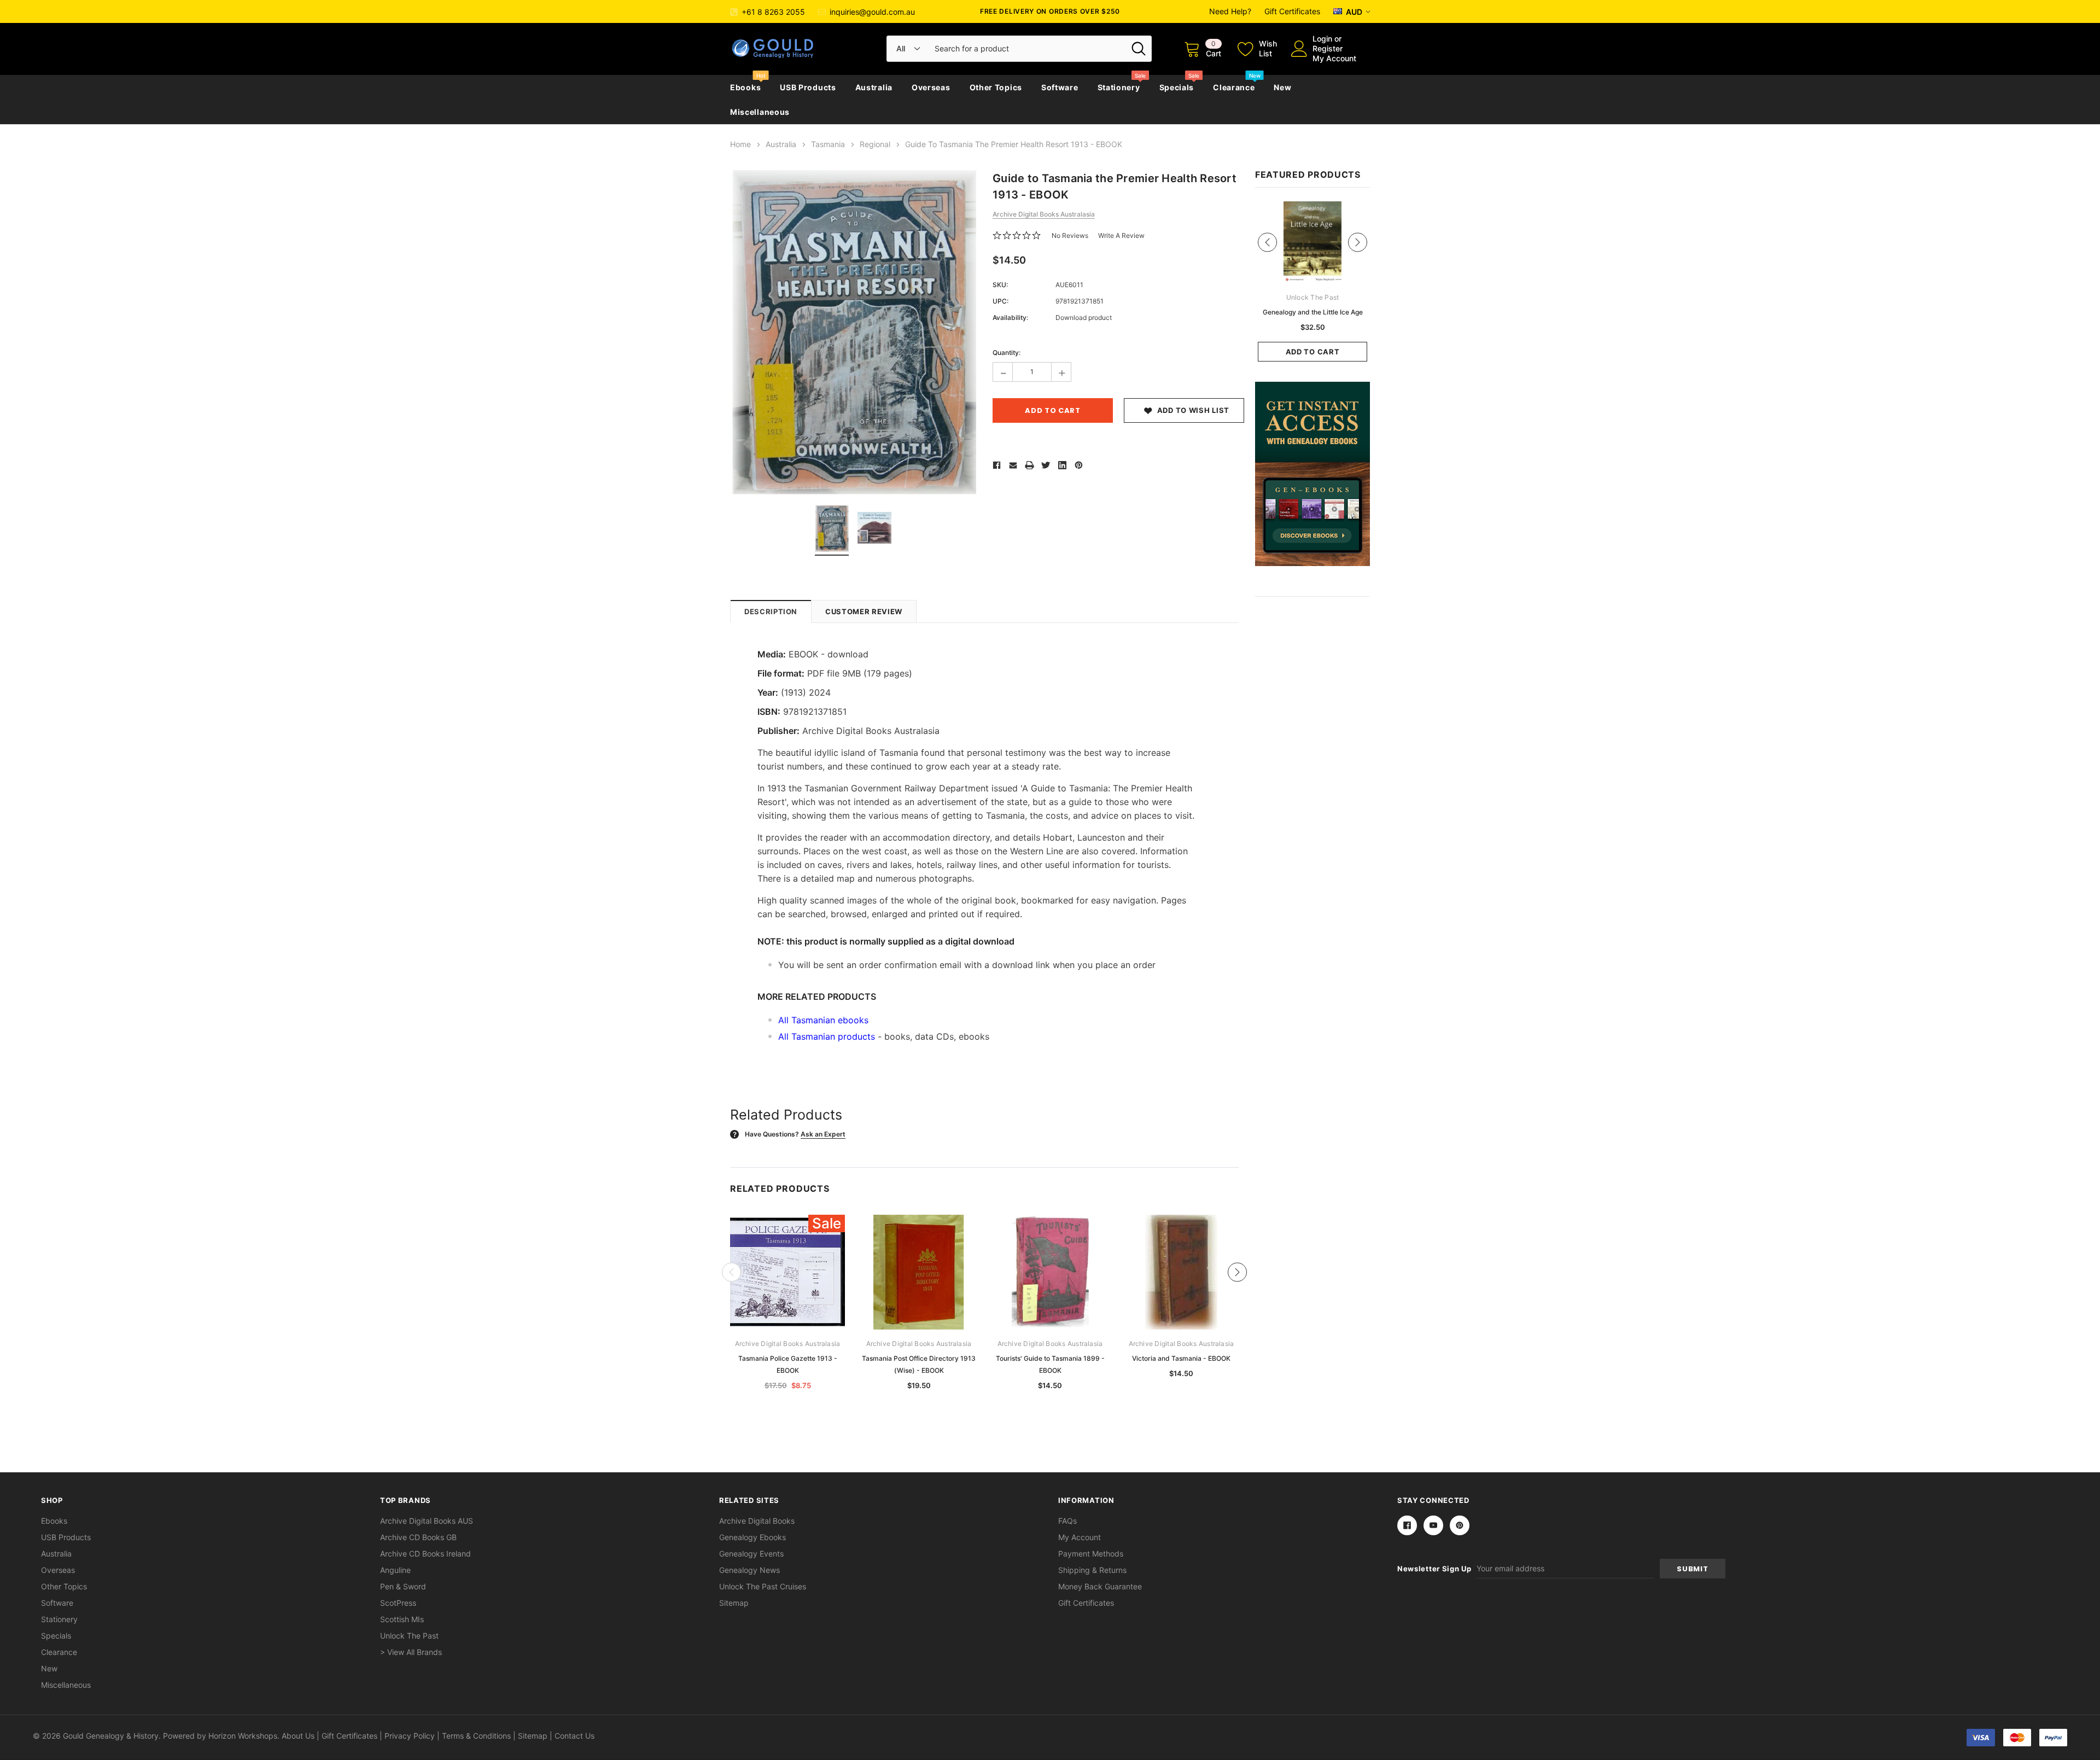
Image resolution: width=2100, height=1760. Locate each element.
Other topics (996, 87)
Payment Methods (1091, 1554)
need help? (1230, 11)
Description (771, 611)
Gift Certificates (1292, 11)
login (1322, 39)
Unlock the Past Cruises (763, 1586)
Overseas (931, 87)
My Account (1334, 58)
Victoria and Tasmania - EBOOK (1181, 1358)
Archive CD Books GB (418, 1537)
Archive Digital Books (757, 1521)
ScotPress (398, 1603)
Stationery (1119, 87)
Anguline (395, 1570)
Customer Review (864, 611)
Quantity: (1007, 352)
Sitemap (734, 1603)
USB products (808, 87)
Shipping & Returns (1092, 1570)
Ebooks (745, 87)
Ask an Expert (823, 1134)
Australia (874, 87)
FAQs (1067, 1521)
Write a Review (1121, 235)
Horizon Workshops (243, 1736)
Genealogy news (749, 1570)
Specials (1177, 87)
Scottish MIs (402, 1619)
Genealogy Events (751, 1554)
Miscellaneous (760, 112)
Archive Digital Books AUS (427, 1521)
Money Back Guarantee (1100, 1586)
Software (1060, 87)
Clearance (1234, 87)
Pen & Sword (403, 1586)
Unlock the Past (409, 1636)
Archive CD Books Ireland (425, 1554)
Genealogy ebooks (752, 1537)
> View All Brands (411, 1652)
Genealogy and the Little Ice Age (1313, 312)
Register (1328, 48)
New (1282, 87)
